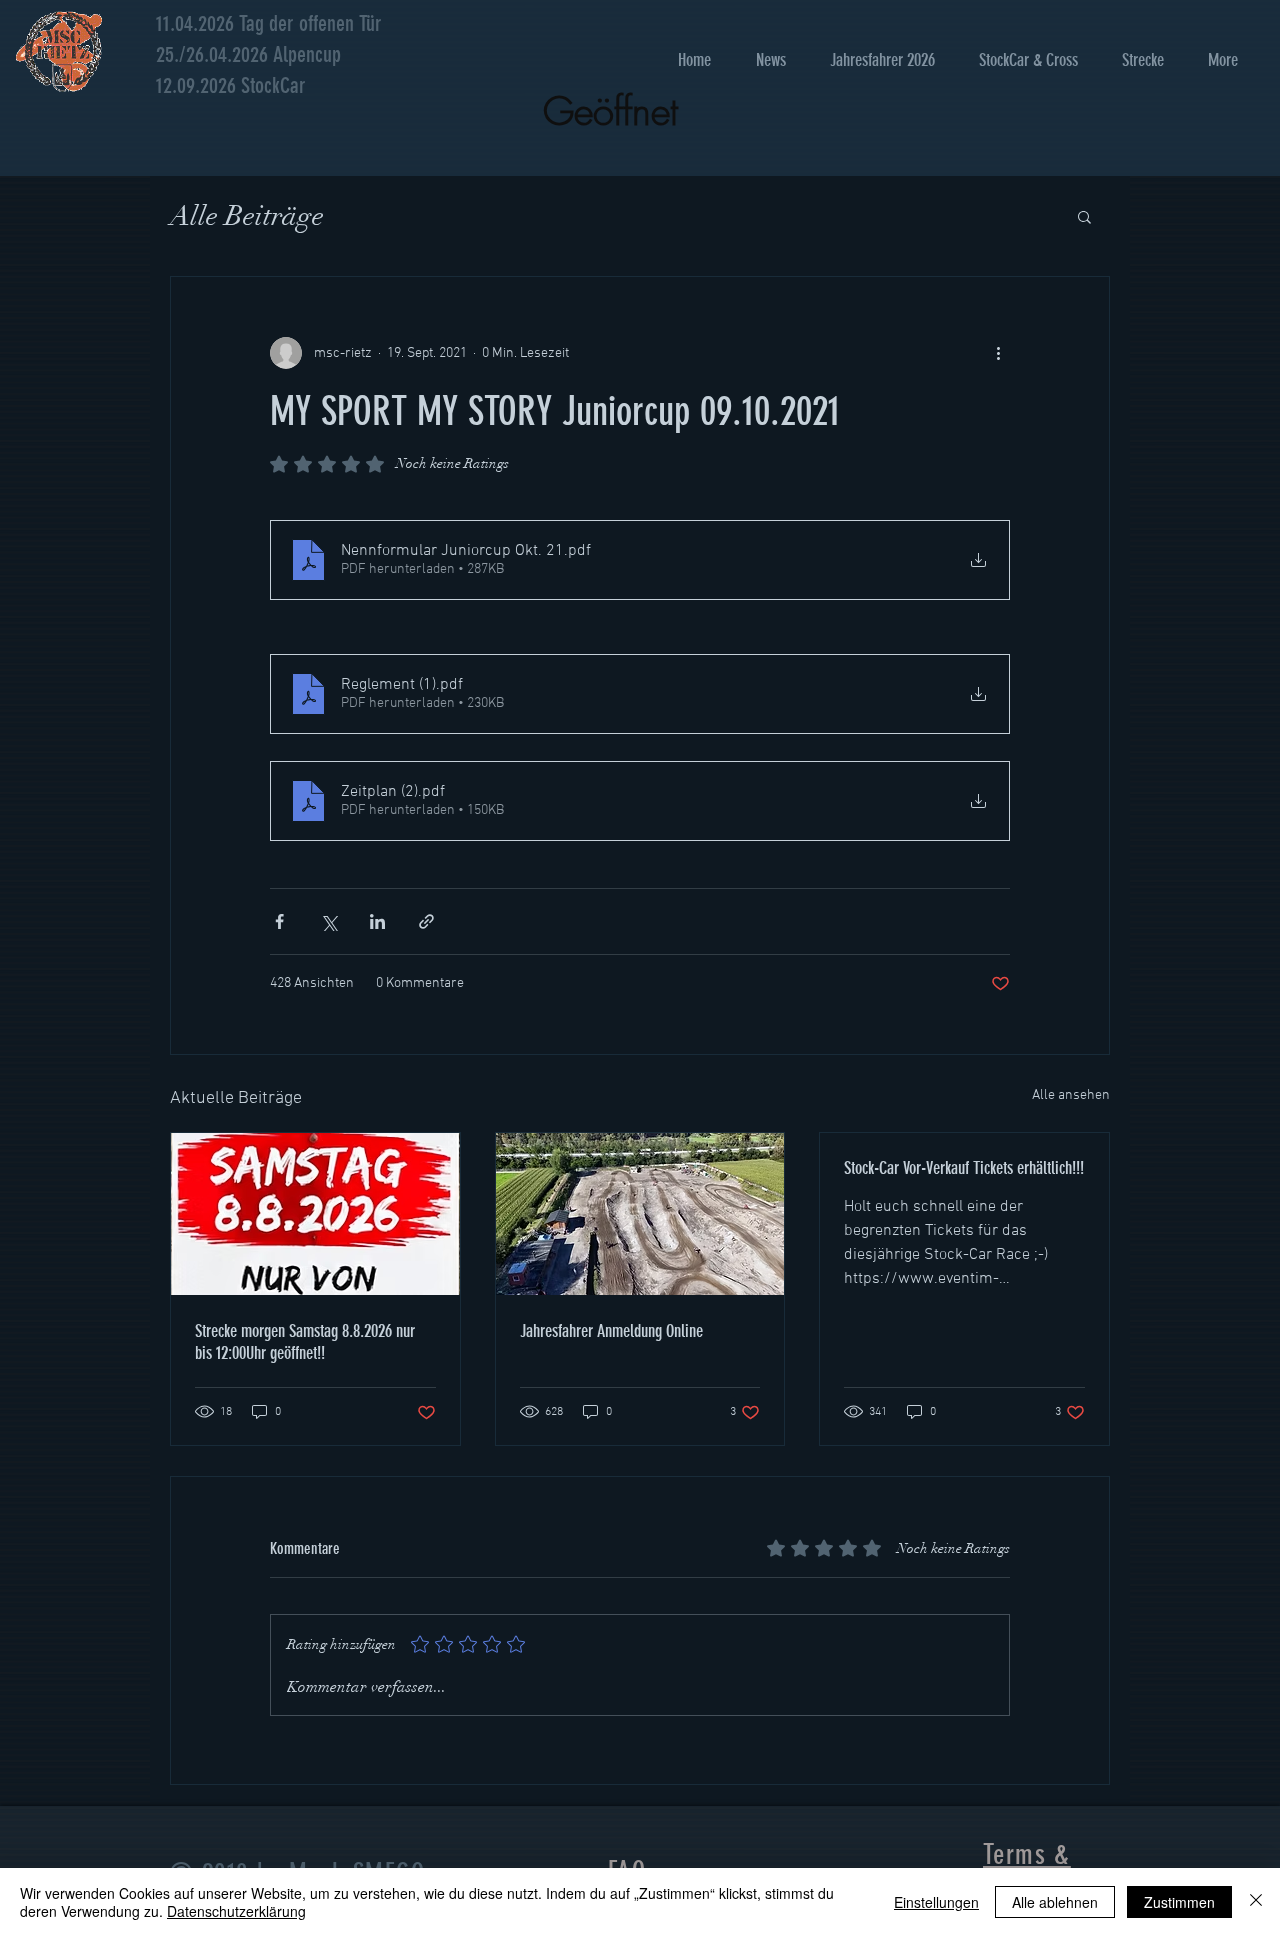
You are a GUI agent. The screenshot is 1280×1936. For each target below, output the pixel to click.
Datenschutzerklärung (236, 1911)
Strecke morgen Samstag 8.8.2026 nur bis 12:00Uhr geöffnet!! (305, 1342)
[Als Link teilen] (426, 921)
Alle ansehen (1071, 1095)
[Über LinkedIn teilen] (377, 921)
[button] (1084, 216)
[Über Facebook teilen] (279, 921)
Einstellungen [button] (936, 1902)
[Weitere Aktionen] (998, 353)
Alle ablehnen (1055, 1902)
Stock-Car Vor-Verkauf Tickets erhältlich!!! (964, 1168)
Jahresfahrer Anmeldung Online (611, 1331)
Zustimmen (1179, 1902)
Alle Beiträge (247, 216)
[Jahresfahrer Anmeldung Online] (640, 1214)
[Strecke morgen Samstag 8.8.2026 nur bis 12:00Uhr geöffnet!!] (315, 1214)
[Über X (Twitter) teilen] (328, 921)
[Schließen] (1256, 1902)
